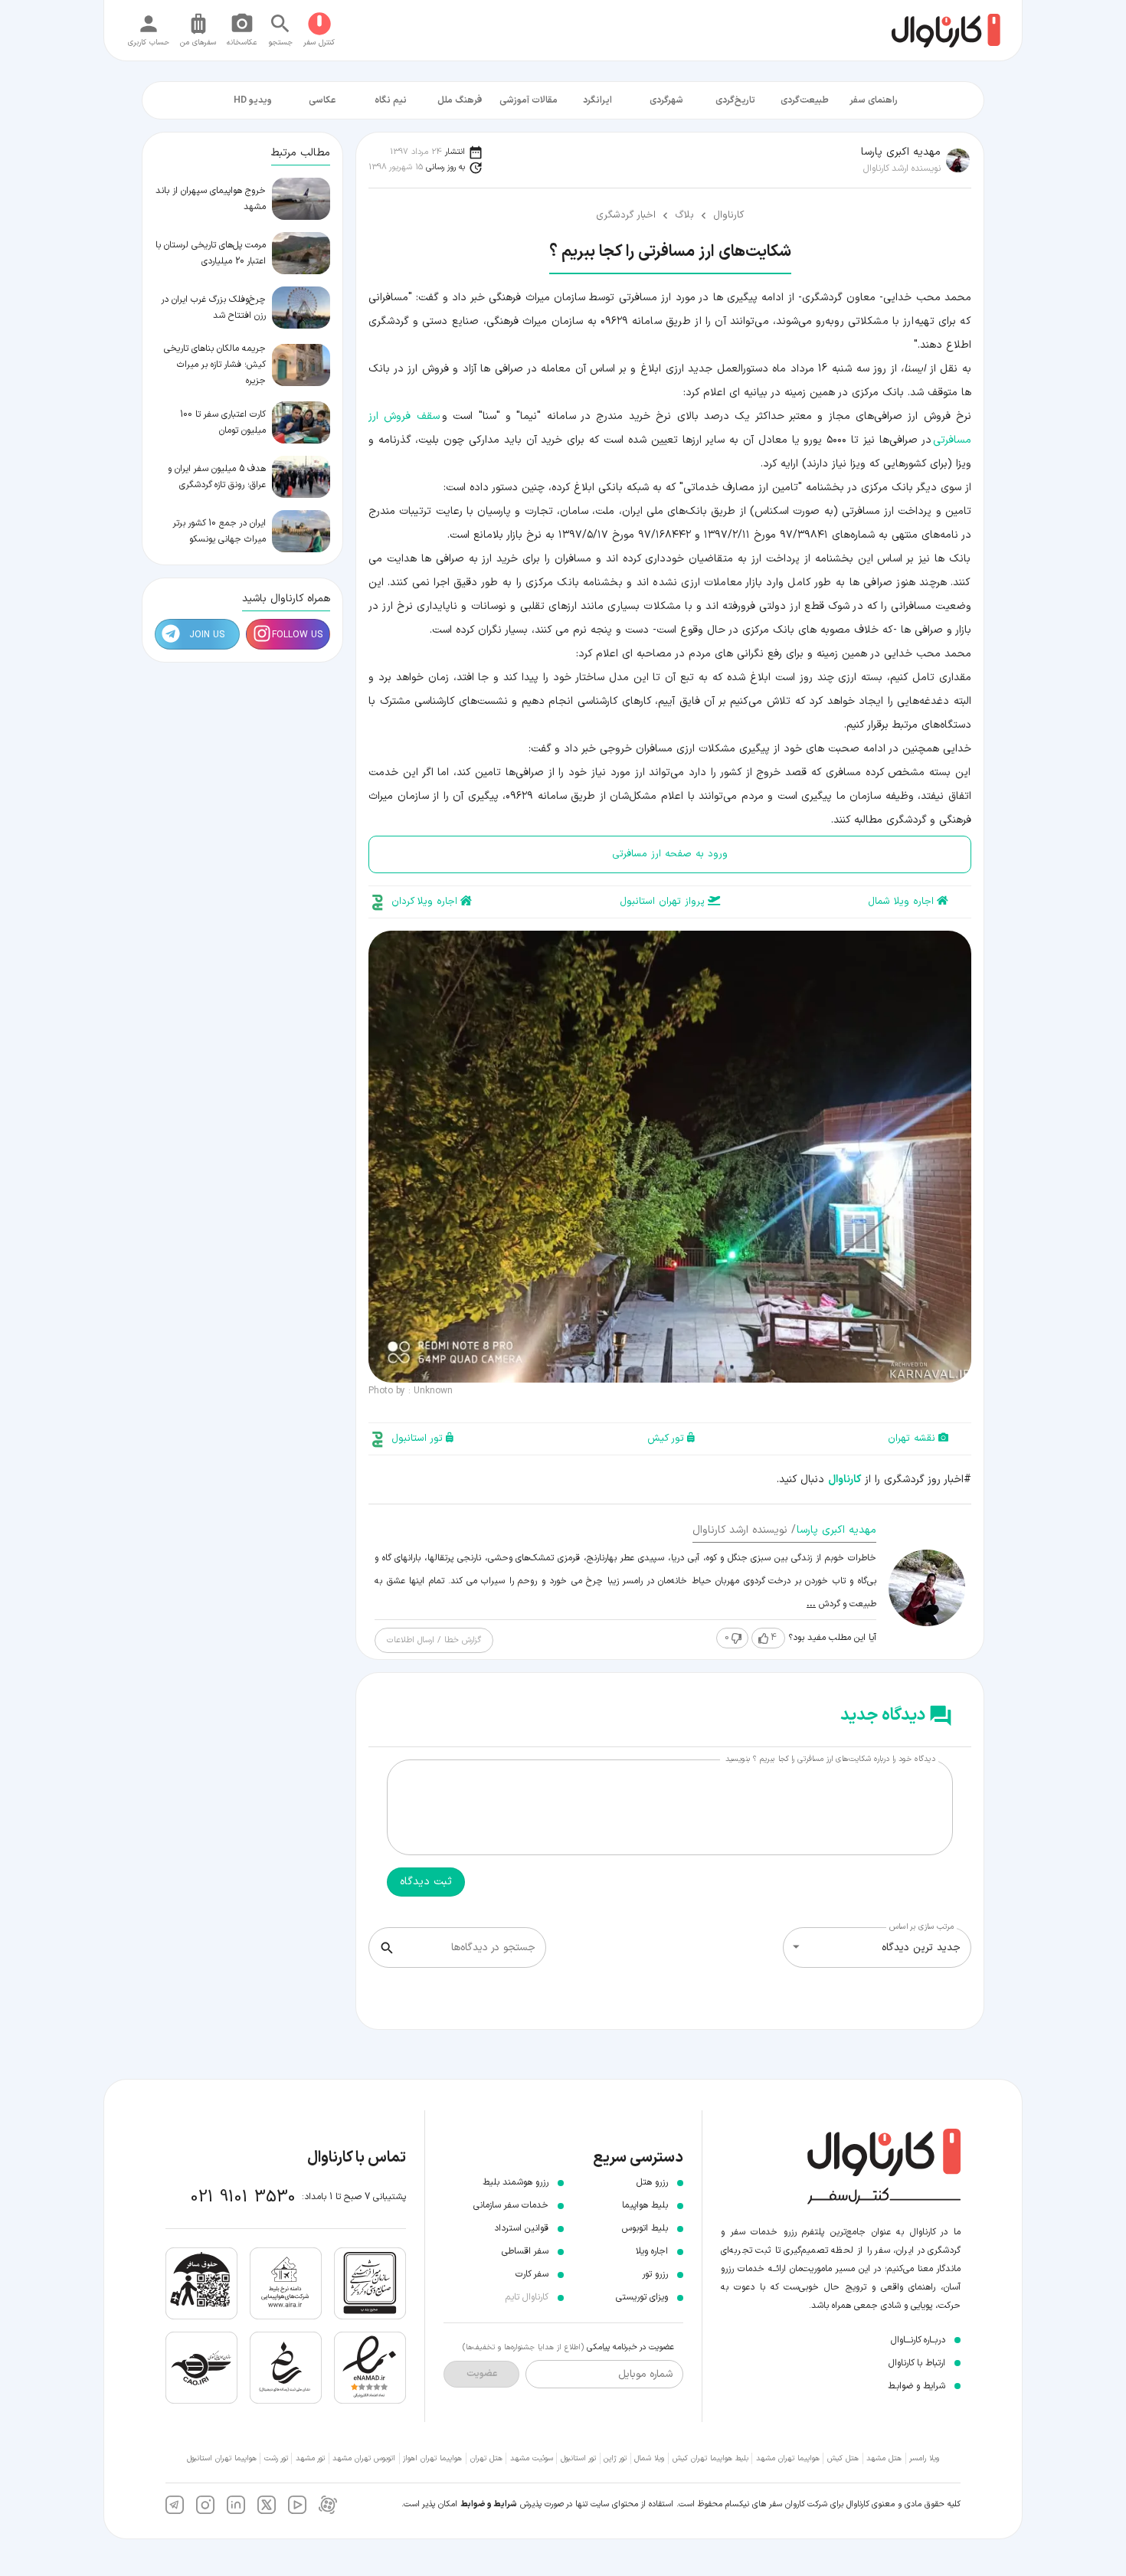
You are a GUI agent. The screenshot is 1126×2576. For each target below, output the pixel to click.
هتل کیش (843, 2458)
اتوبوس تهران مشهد (364, 2458)
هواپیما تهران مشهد (788, 2458)
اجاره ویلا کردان (424, 902)
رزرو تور (655, 2274)
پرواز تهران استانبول (662, 902)
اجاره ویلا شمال (901, 902)
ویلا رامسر (924, 2458)
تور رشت (276, 2458)
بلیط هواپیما (645, 2205)
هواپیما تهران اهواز (432, 2458)
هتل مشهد (884, 2458)
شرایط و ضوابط (489, 2504)
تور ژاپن (615, 2458)
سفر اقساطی (525, 2251)
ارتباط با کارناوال (917, 2363)
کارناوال (728, 215)
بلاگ (684, 215)
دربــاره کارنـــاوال (918, 2340)
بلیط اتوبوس (645, 2228)
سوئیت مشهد (532, 2458)
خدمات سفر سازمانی (511, 2205)
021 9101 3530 (243, 2197)
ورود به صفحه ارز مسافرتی (670, 854)
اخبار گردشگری (626, 215)
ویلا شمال (649, 2458)
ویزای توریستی (642, 2297)
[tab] (873, 100)
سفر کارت (532, 2274)
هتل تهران (486, 2458)
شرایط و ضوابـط (917, 2386)
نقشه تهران (912, 1439)
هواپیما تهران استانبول (222, 2458)
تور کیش (666, 1439)
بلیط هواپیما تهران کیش (710, 2458)
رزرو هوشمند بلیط (516, 2182)
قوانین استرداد (521, 2228)
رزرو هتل (652, 2182)
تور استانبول (417, 1439)
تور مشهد (310, 2458)
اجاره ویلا (652, 2251)
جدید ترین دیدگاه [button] (921, 1948)
